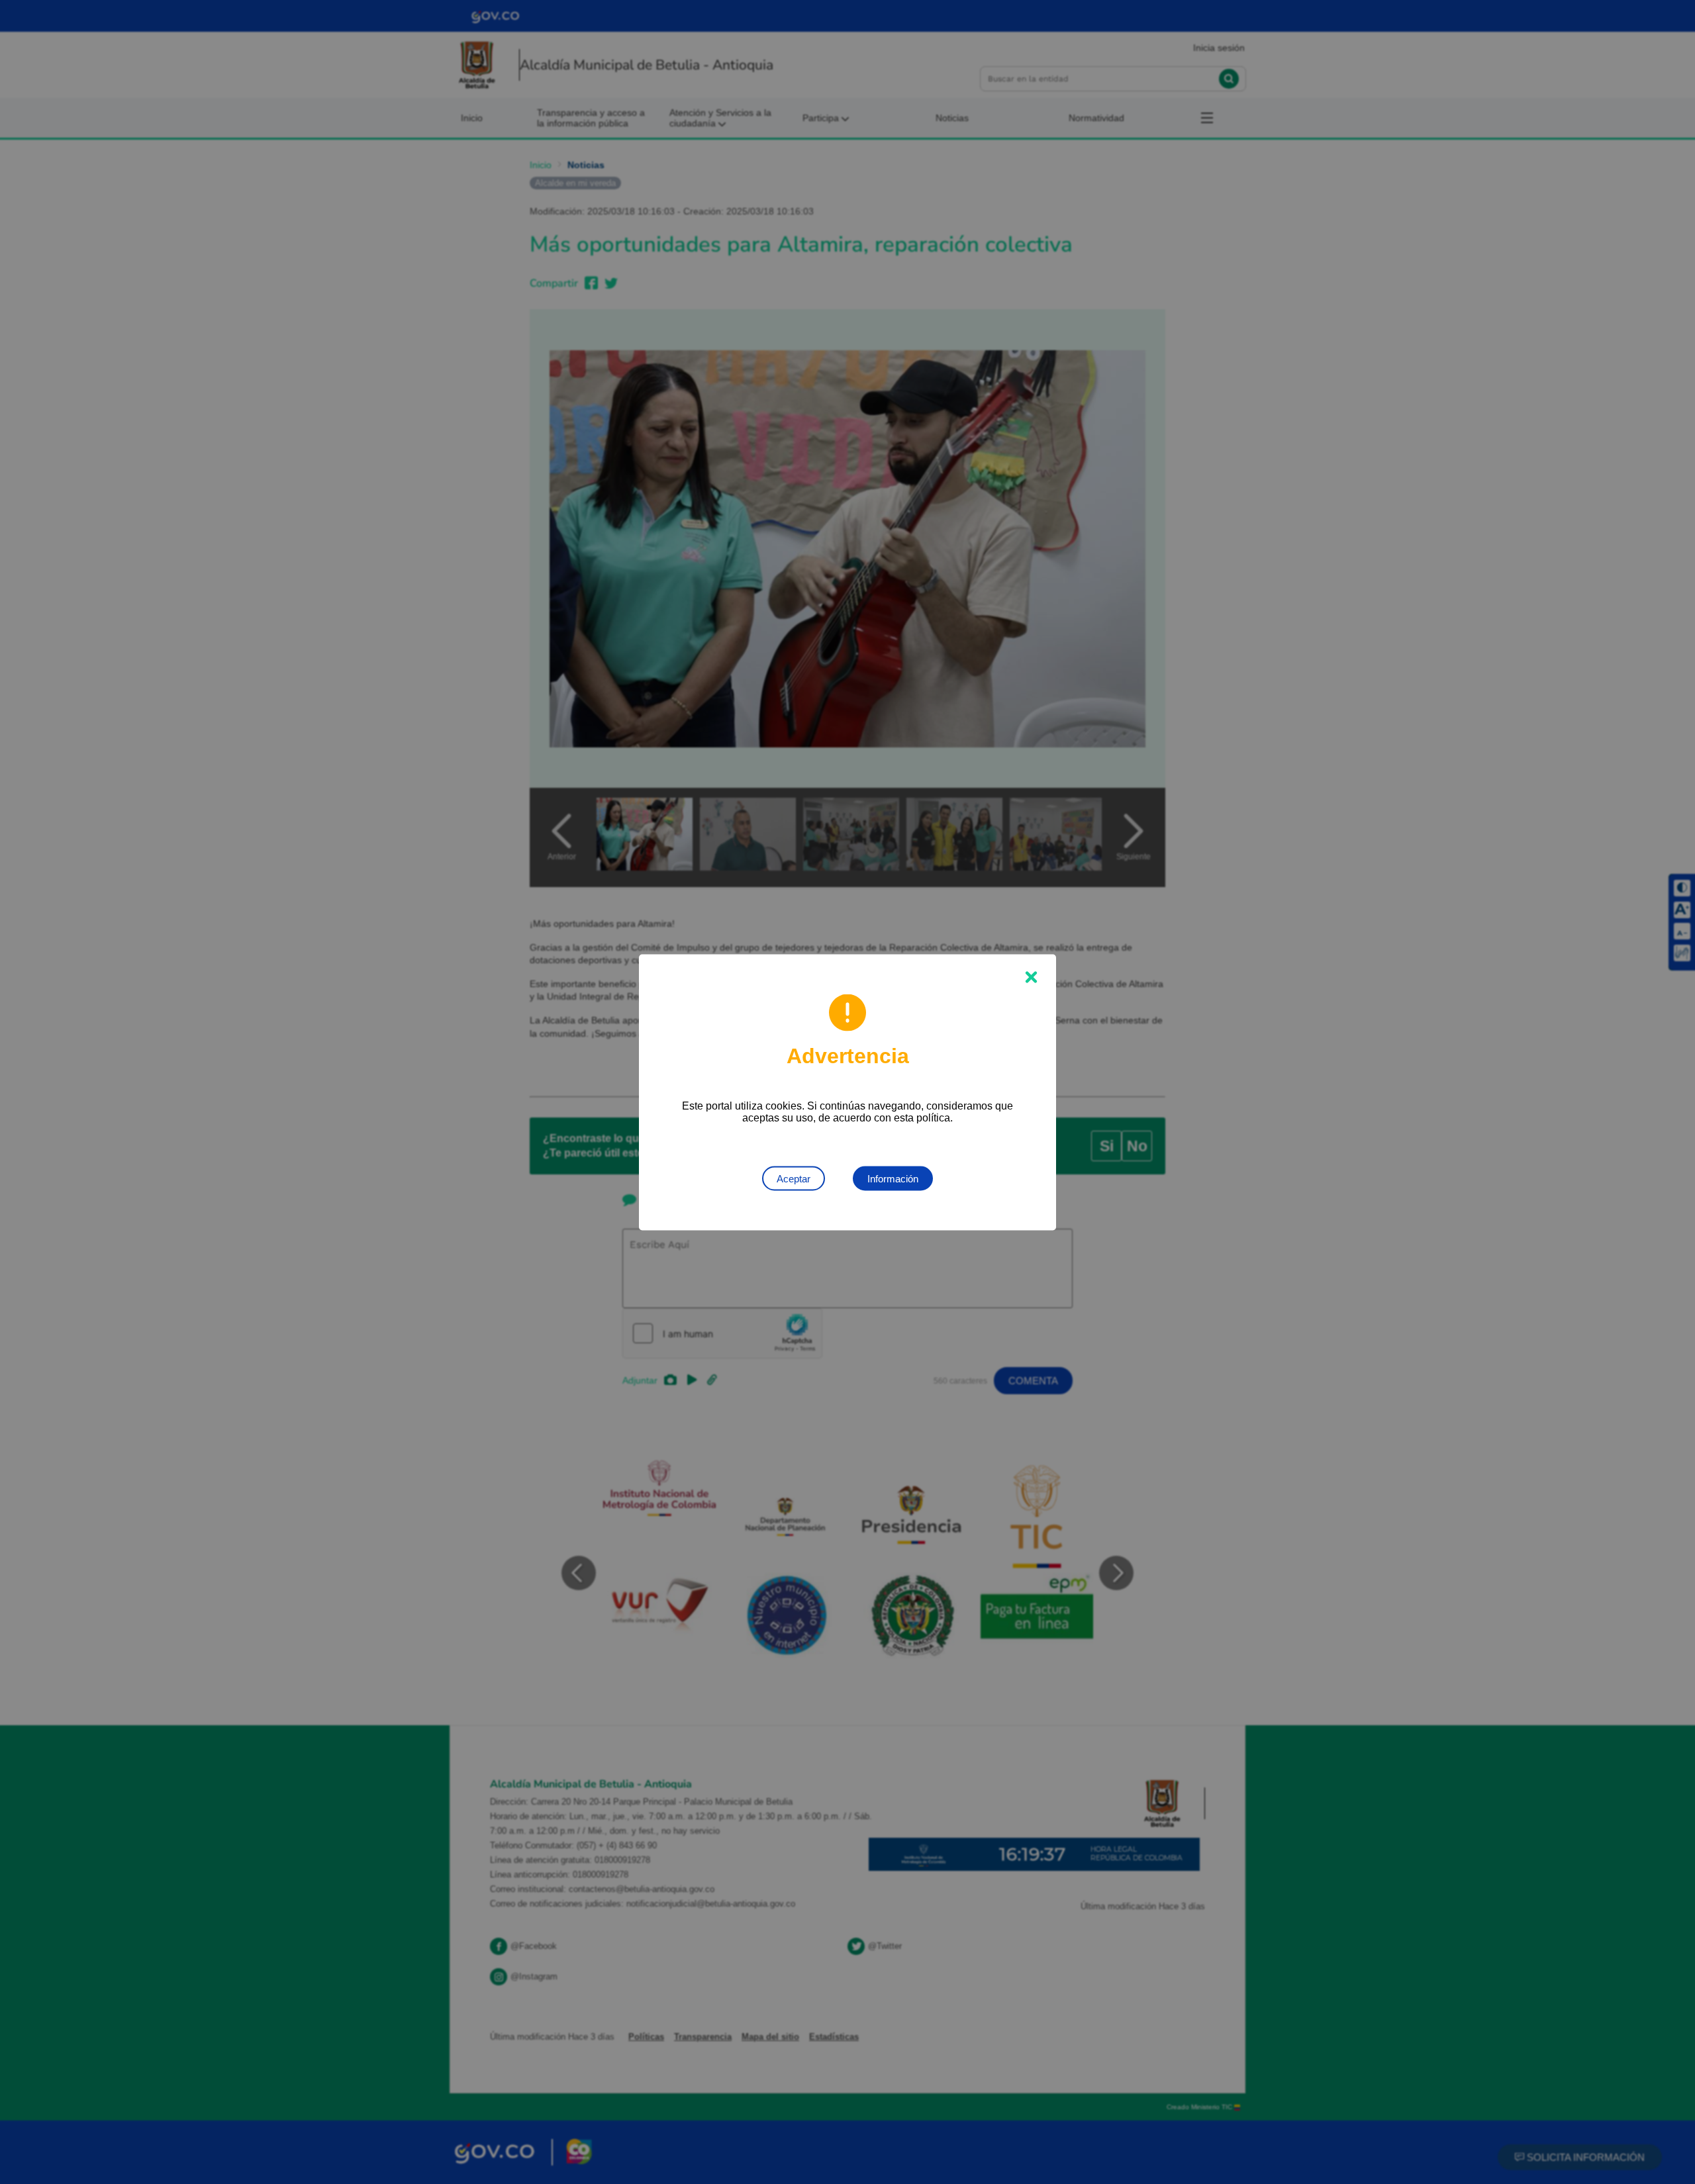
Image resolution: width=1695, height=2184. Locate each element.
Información (893, 1178)
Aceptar (794, 1178)
